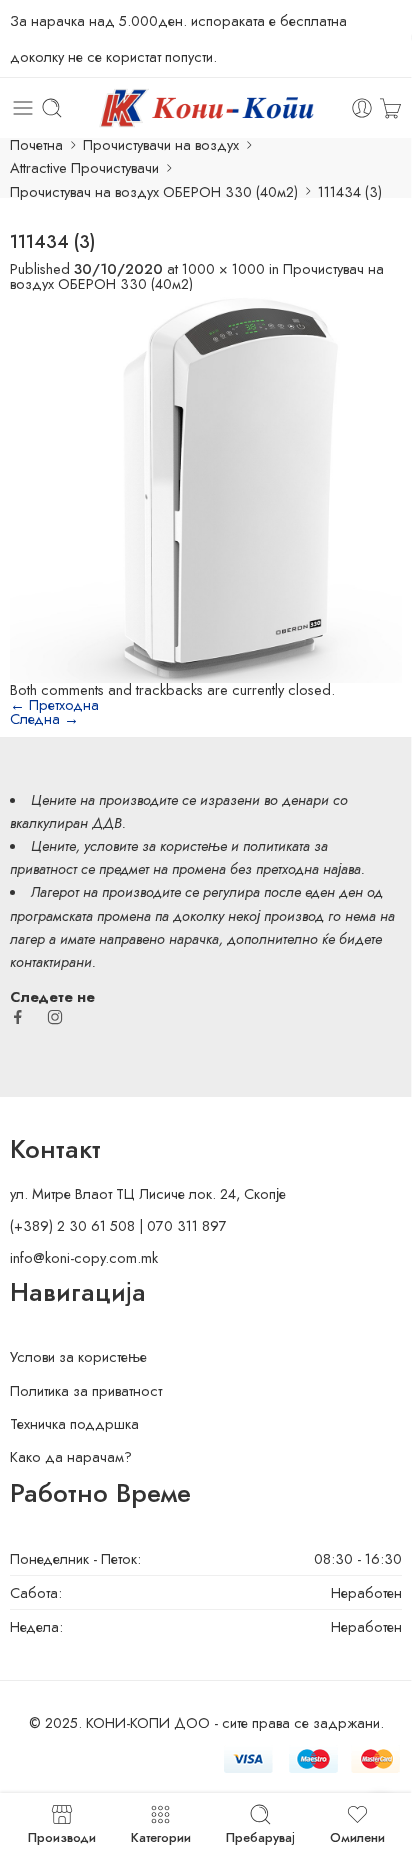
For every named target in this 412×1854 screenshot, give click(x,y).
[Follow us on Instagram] (55, 1017)
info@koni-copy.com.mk (84, 1257)
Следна (44, 718)
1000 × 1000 (223, 268)
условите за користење (155, 845)
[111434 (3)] (206, 484)
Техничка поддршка (74, 1423)
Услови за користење (78, 1356)
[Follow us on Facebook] (18, 1017)
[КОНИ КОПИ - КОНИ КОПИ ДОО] (205, 108)
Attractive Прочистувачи (84, 167)
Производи (62, 1836)
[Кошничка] (390, 108)
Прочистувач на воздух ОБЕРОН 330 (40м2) (154, 191)
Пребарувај (260, 1836)
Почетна (36, 144)
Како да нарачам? (71, 1456)
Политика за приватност (86, 1390)
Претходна (54, 704)
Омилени (357, 1836)
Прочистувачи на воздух (161, 144)
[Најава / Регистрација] (362, 108)
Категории (161, 1836)
